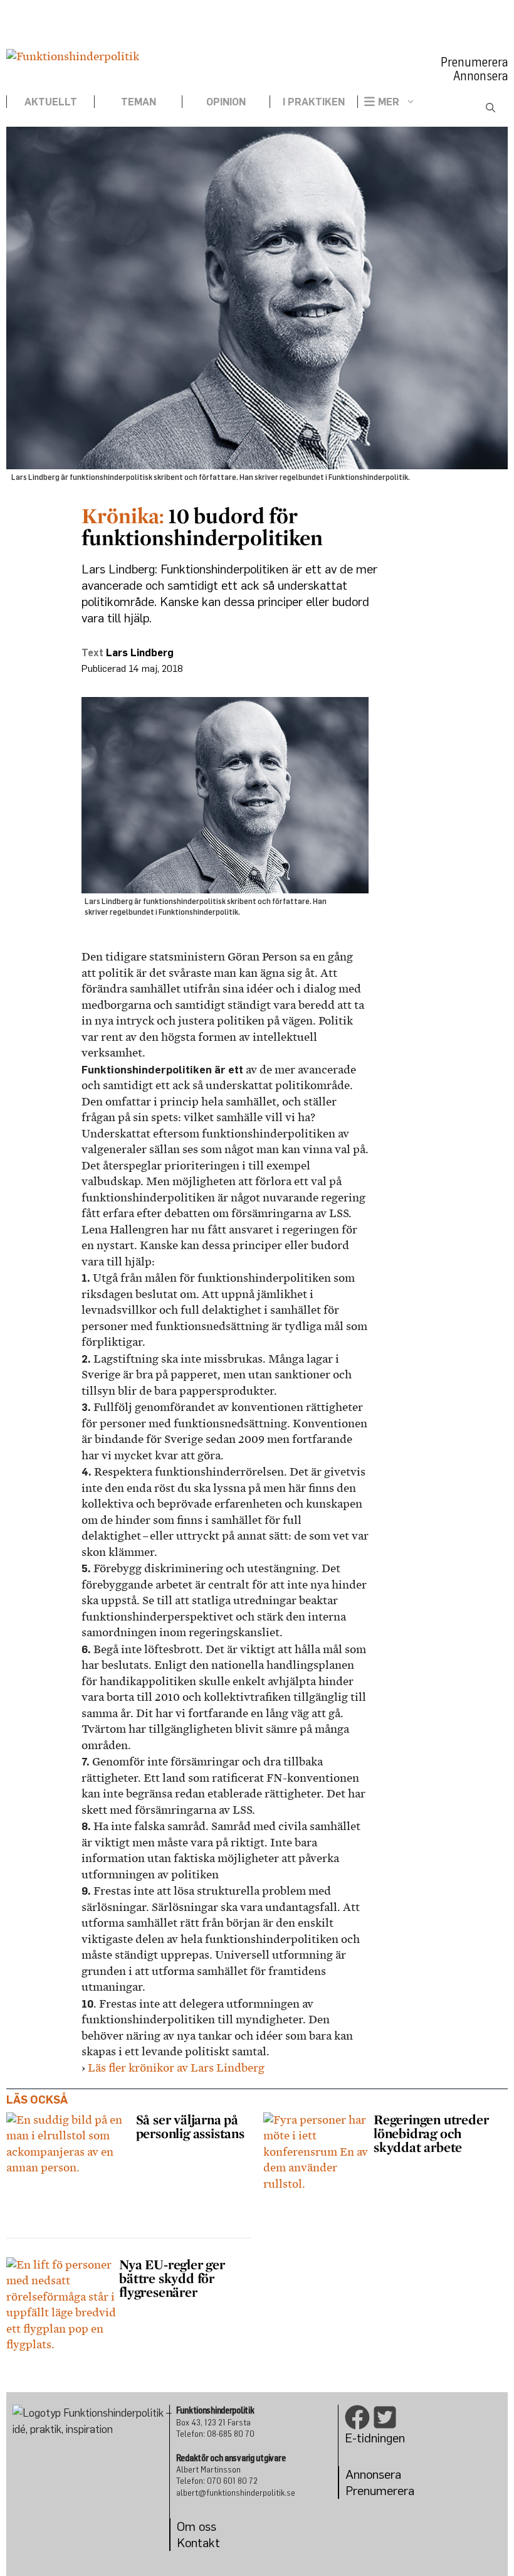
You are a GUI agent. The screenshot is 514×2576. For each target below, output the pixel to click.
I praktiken (314, 102)
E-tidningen (375, 2438)
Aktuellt (51, 102)
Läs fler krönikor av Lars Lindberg (176, 2068)
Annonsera (480, 76)
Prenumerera (474, 62)
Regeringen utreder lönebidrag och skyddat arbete (431, 2133)
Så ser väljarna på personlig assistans (192, 2126)
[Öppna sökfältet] (490, 108)
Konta (193, 2542)
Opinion (226, 102)
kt (214, 2542)
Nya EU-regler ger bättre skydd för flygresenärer (172, 2278)
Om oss (197, 2526)
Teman (139, 102)
